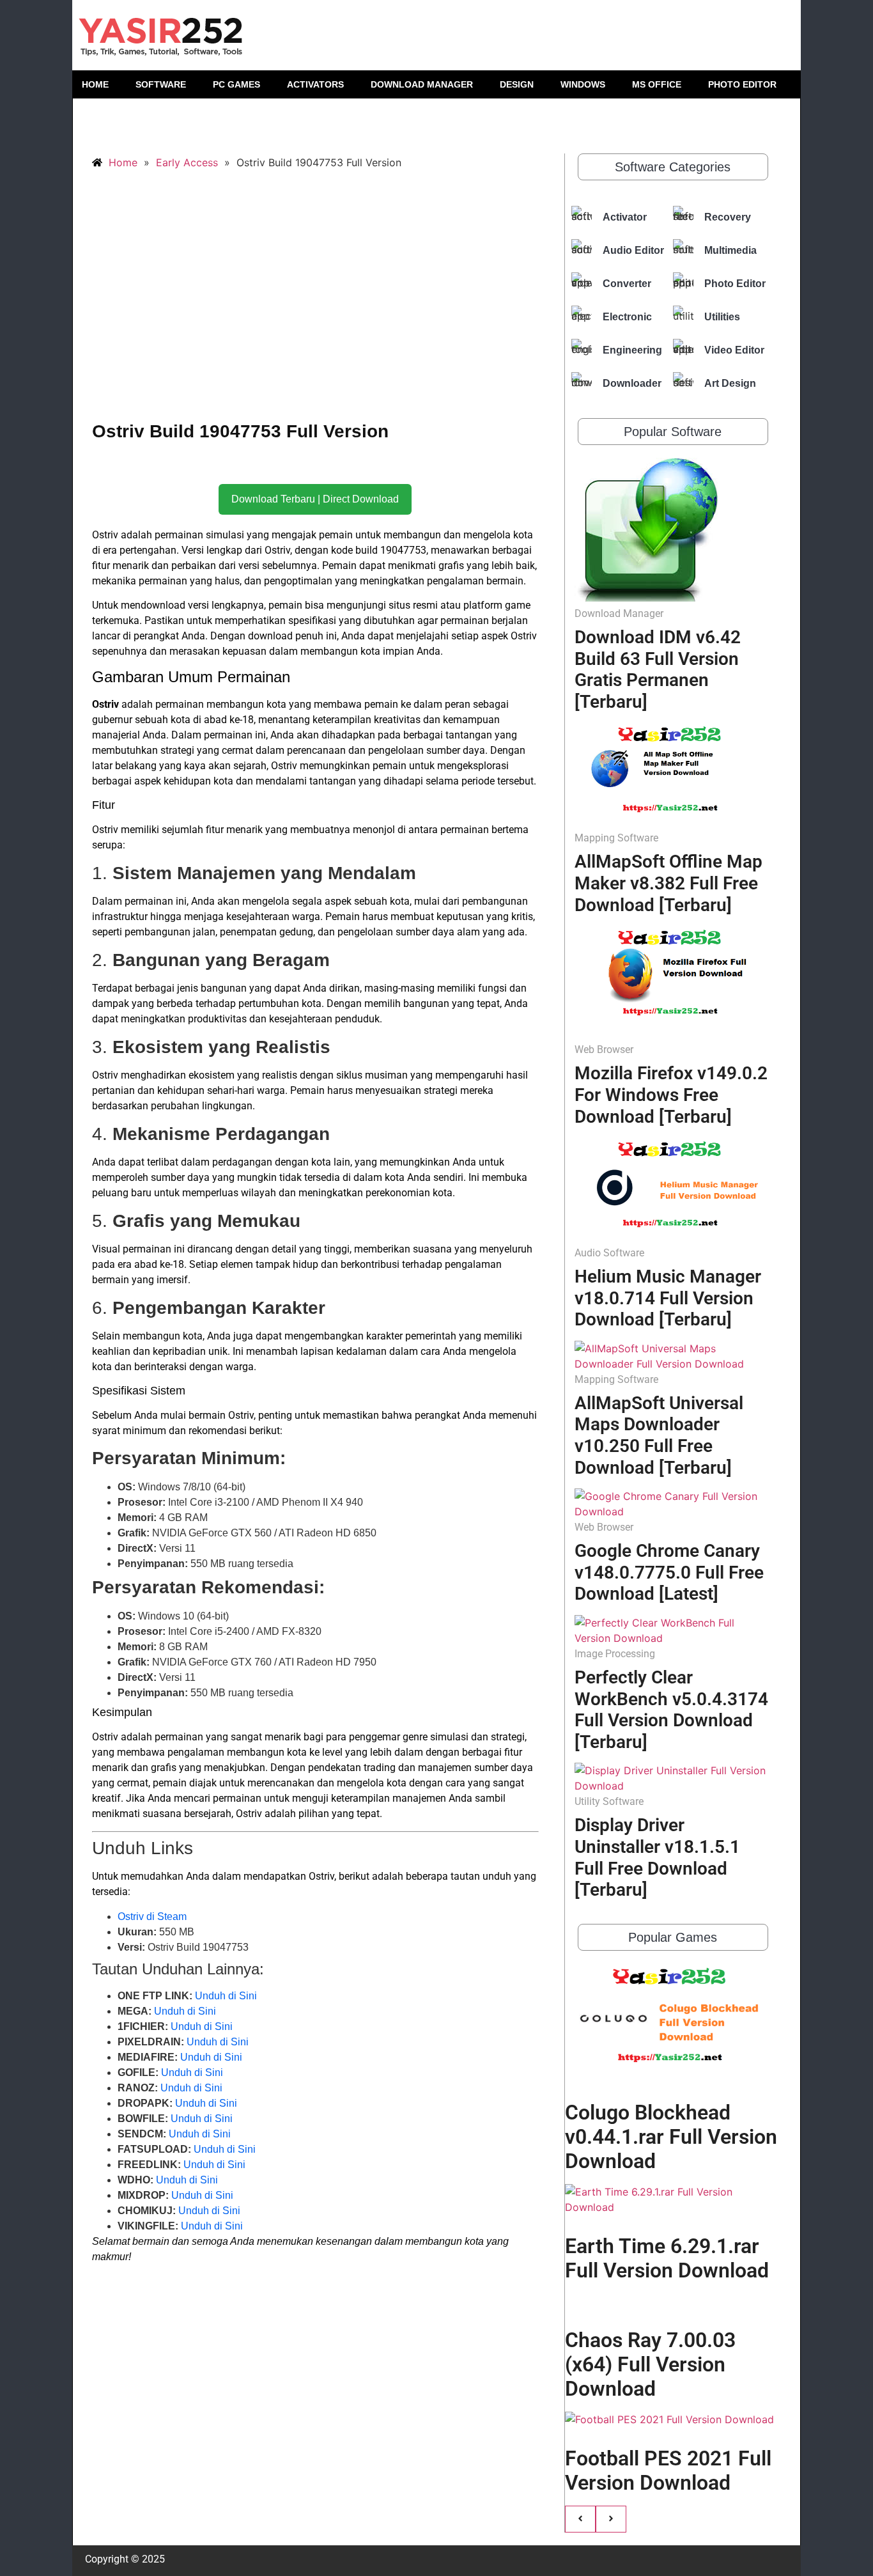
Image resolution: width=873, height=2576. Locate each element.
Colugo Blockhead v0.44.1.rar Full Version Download (671, 2137)
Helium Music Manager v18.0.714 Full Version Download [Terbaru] (668, 1298)
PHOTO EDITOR (742, 84)
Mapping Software (616, 838)
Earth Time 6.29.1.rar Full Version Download (667, 2258)
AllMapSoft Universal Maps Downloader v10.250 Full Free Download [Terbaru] (659, 1435)
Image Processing (615, 1654)
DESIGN (517, 84)
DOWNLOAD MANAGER (422, 84)
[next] (611, 2519)
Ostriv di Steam (152, 1916)
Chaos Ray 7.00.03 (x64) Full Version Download (650, 2365)
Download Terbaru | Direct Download (315, 499)
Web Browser (604, 1050)
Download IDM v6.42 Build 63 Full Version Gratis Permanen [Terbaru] (658, 669)
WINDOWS (583, 84)
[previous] (580, 2519)
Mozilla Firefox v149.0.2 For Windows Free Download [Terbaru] (671, 1095)
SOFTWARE (161, 84)
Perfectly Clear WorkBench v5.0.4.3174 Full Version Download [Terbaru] (671, 1710)
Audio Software (609, 1253)
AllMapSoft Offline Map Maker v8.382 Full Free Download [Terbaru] (668, 883)
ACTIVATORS (315, 84)
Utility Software (609, 1801)
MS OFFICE (657, 84)
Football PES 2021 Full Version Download (668, 2471)
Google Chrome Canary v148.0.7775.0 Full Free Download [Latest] (669, 1572)
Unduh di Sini (226, 1996)
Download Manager (619, 613)
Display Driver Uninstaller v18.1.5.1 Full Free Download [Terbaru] (657, 1857)
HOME (95, 84)
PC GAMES (236, 84)
